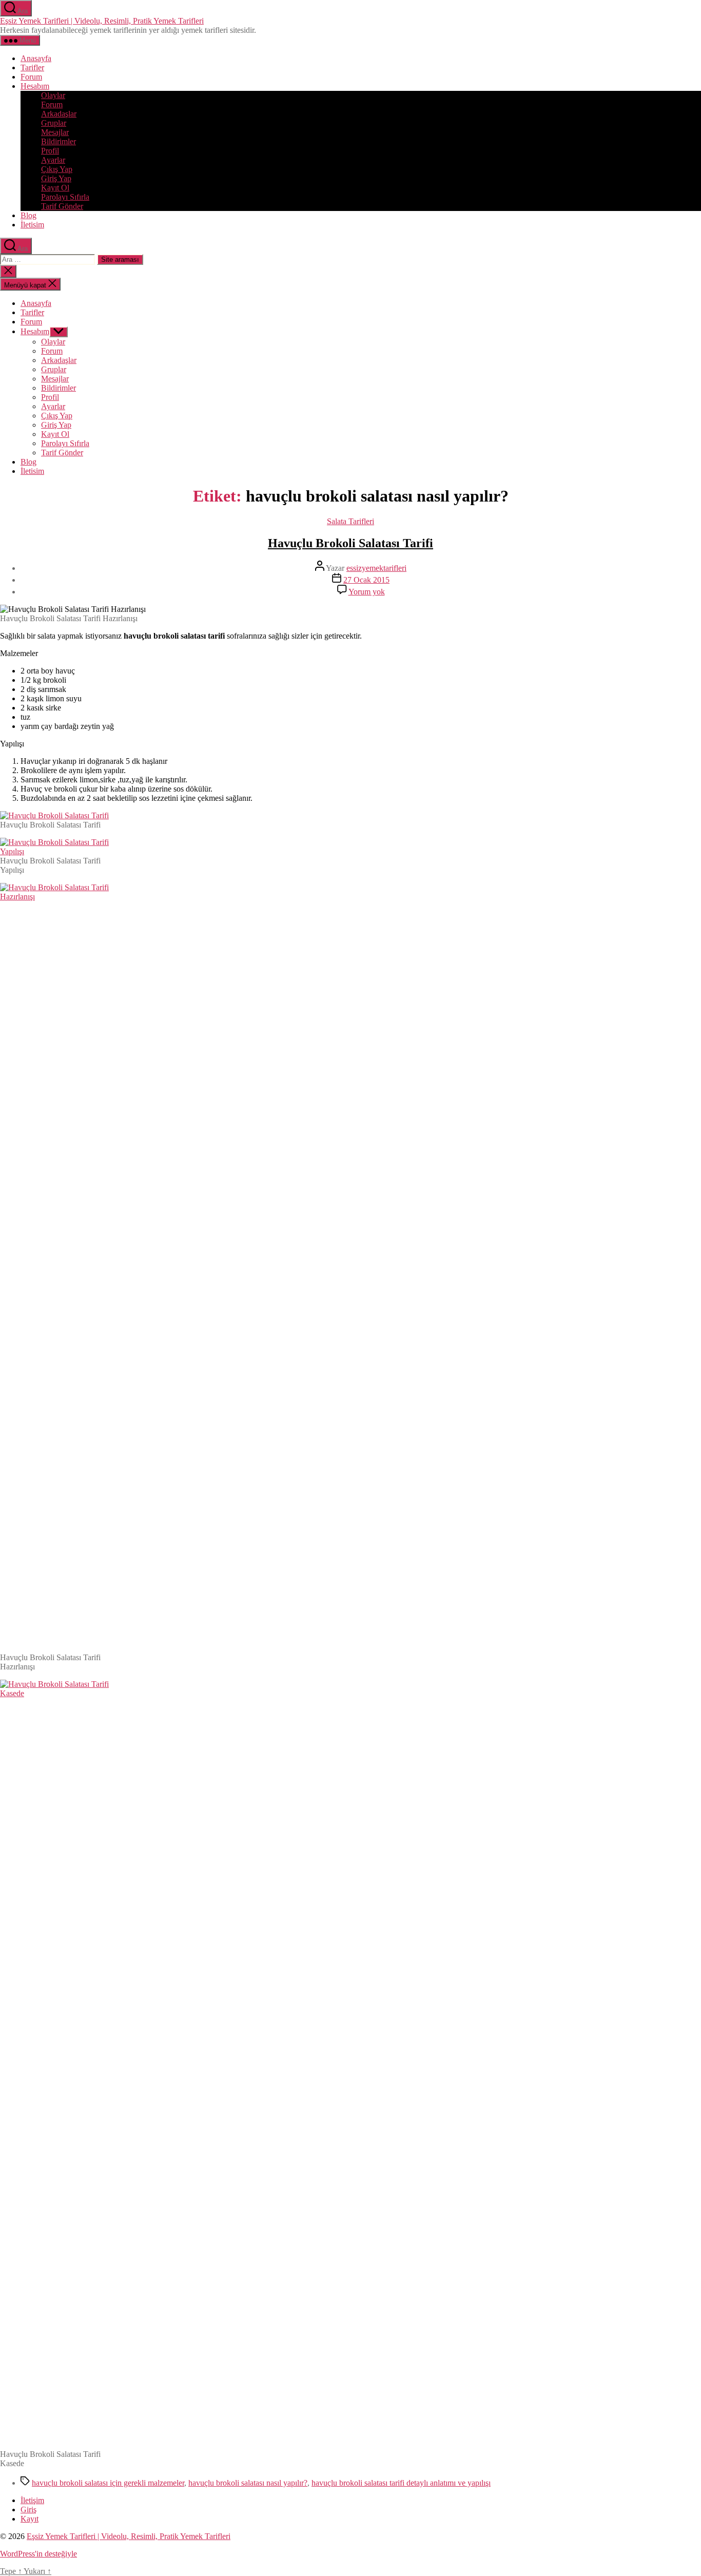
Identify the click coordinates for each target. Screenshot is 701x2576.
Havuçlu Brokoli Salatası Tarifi (350, 543)
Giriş (28, 2510)
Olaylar (53, 95)
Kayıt (30, 2519)
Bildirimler (59, 141)
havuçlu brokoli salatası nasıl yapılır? (248, 2483)
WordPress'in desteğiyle (38, 2554)
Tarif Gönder (62, 206)
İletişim (32, 2500)
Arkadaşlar (59, 114)
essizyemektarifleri (376, 568)
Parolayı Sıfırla (65, 197)
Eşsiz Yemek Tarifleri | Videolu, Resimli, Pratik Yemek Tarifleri (102, 21)
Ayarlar (53, 160)
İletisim (32, 225)
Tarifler (32, 68)
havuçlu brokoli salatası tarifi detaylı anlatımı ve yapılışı (401, 2483)
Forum (31, 77)
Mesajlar (55, 132)
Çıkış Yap (57, 169)
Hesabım (35, 86)
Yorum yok (367, 592)
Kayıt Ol (55, 188)
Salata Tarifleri (350, 521)
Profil (50, 151)
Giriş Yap (56, 178)
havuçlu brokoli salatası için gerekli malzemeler (108, 2483)
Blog (28, 215)
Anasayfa (36, 58)
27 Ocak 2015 (366, 580)
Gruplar (54, 123)
